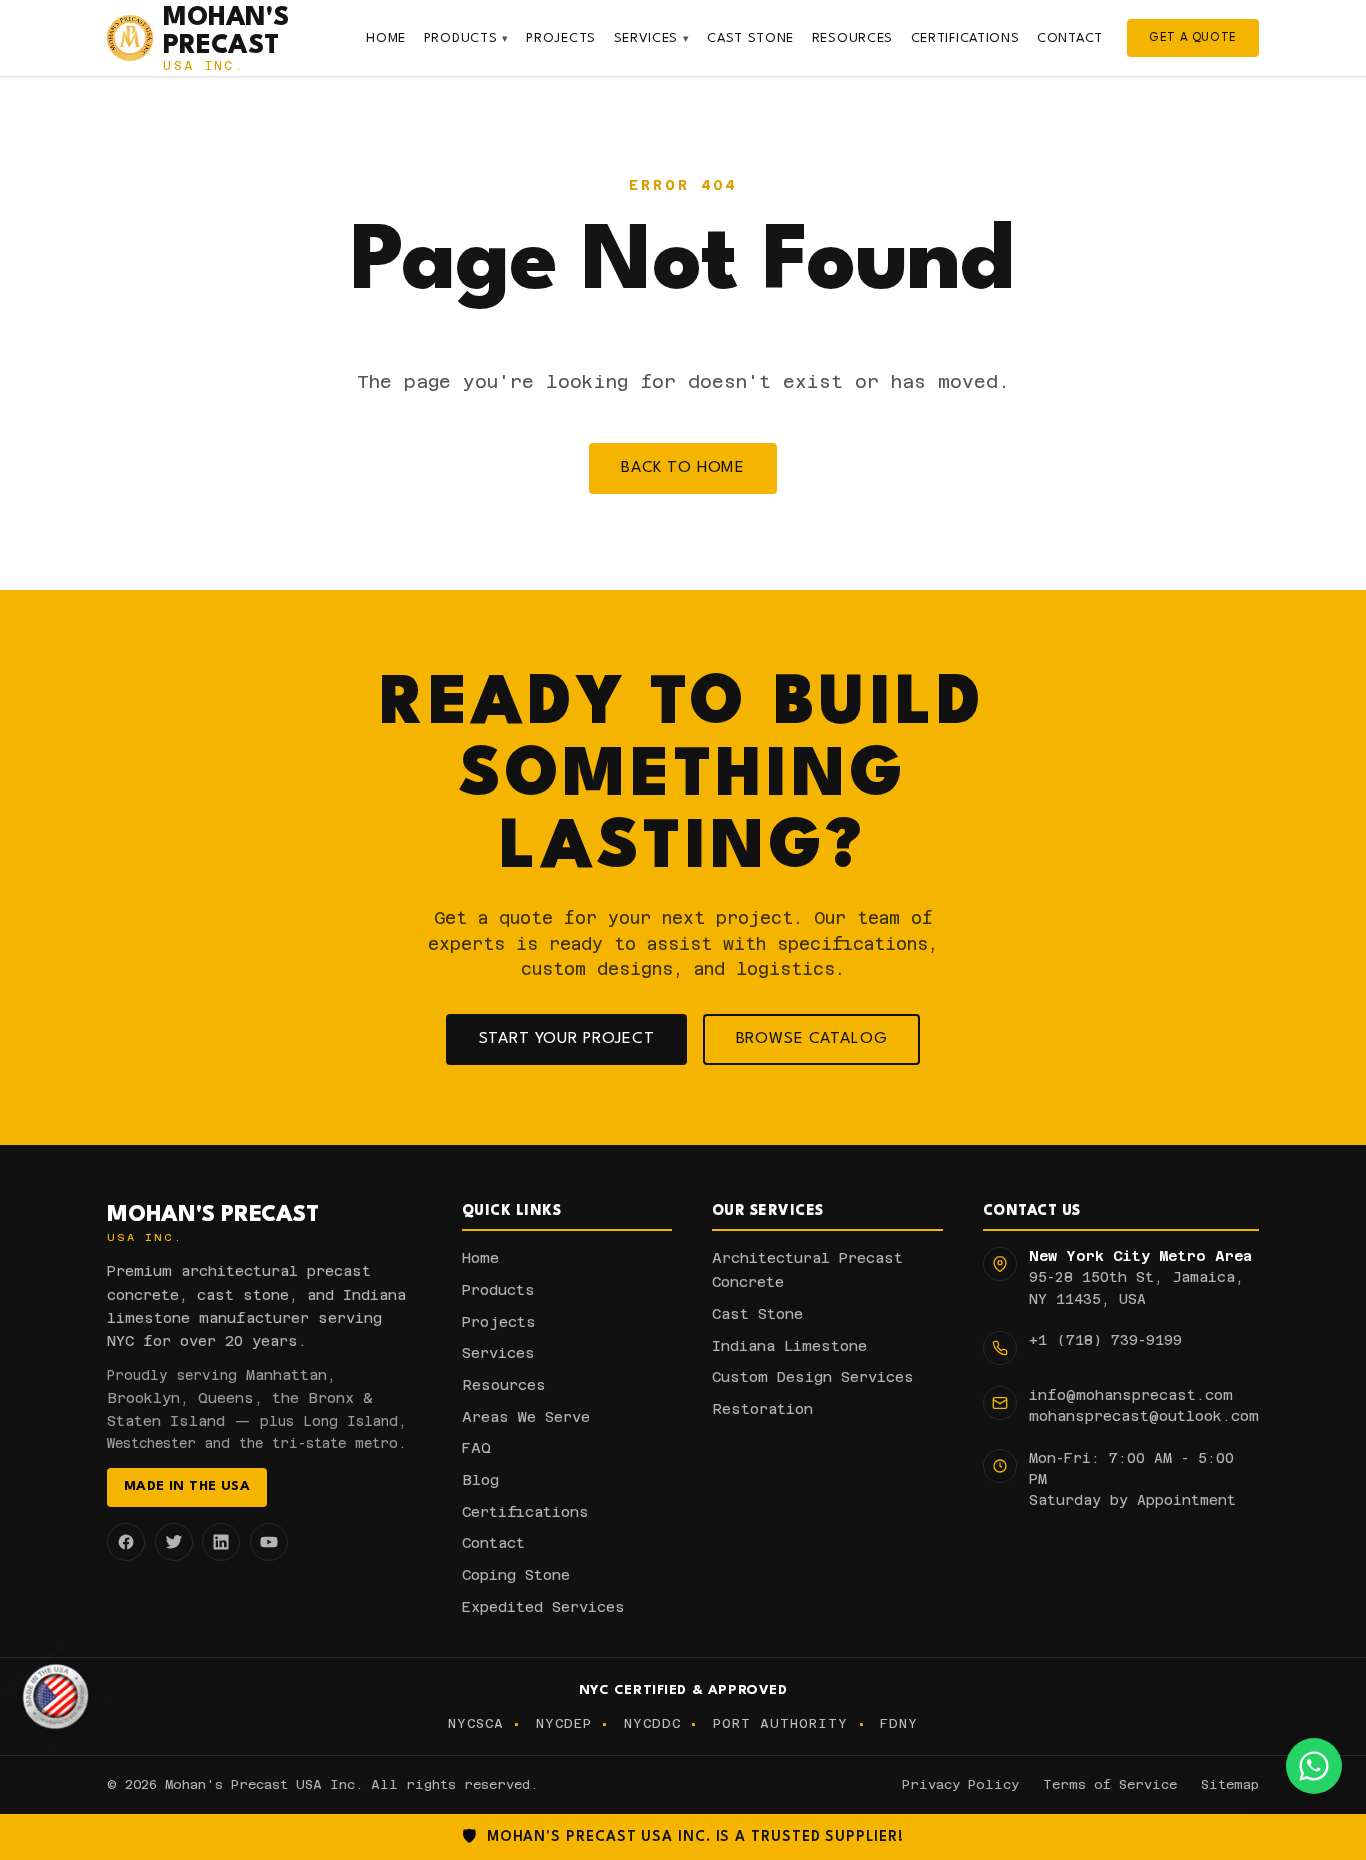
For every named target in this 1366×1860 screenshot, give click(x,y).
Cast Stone (750, 38)
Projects (561, 38)
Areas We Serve (526, 1417)
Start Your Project (567, 1039)
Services (652, 38)
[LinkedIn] (221, 1542)
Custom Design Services (813, 1377)
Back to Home (683, 468)
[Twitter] (174, 1542)
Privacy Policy (960, 1784)
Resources (852, 38)
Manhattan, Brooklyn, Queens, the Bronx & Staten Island (240, 1398)
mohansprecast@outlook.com (1144, 1416)
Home (386, 38)
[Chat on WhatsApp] (1314, 1766)
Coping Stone (516, 1575)
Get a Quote (1193, 38)
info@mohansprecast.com (1131, 1395)
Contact (1070, 38)
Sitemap (1230, 1784)
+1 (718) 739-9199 (1105, 1340)
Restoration (762, 1409)
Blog (480, 1480)
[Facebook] (126, 1542)
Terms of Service (1110, 1784)
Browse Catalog (812, 1039)
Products (466, 38)
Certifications (965, 38)
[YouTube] (269, 1542)
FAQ (476, 1448)
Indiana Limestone (789, 1346)
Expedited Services (543, 1607)
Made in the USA (187, 1486)
